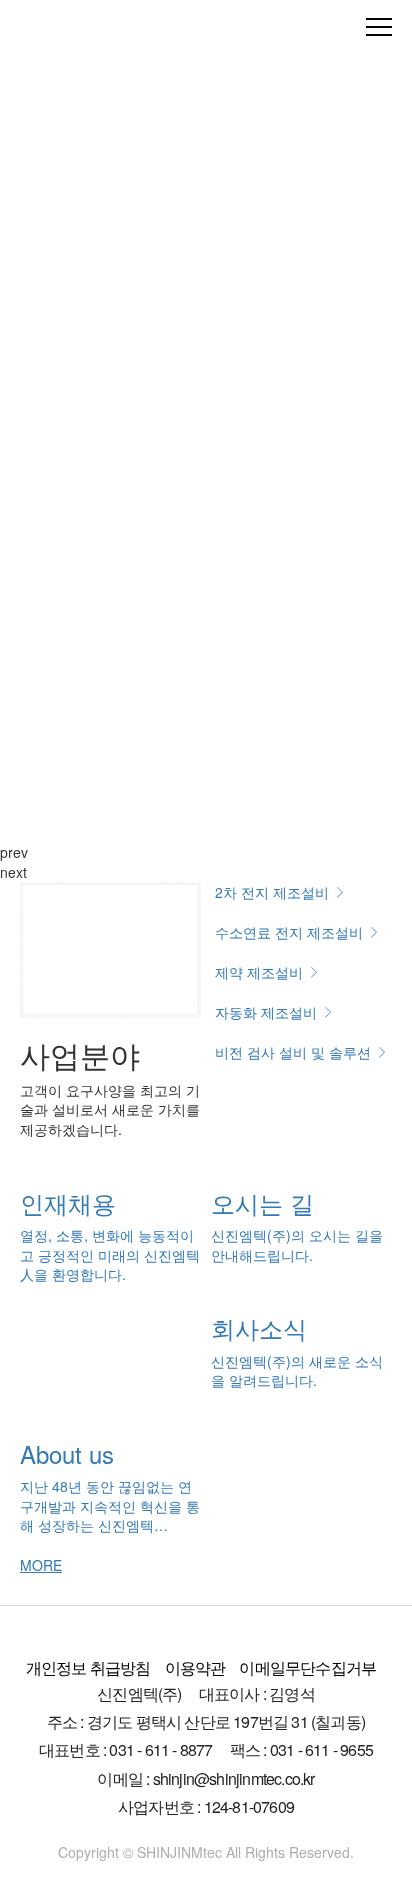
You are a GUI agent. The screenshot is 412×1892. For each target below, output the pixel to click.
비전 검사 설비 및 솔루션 (295, 1052)
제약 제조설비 (261, 972)
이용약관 (195, 1667)
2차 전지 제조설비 (274, 892)
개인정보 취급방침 (88, 1667)
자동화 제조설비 (268, 1012)
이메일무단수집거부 (307, 1667)
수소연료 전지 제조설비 (291, 932)
